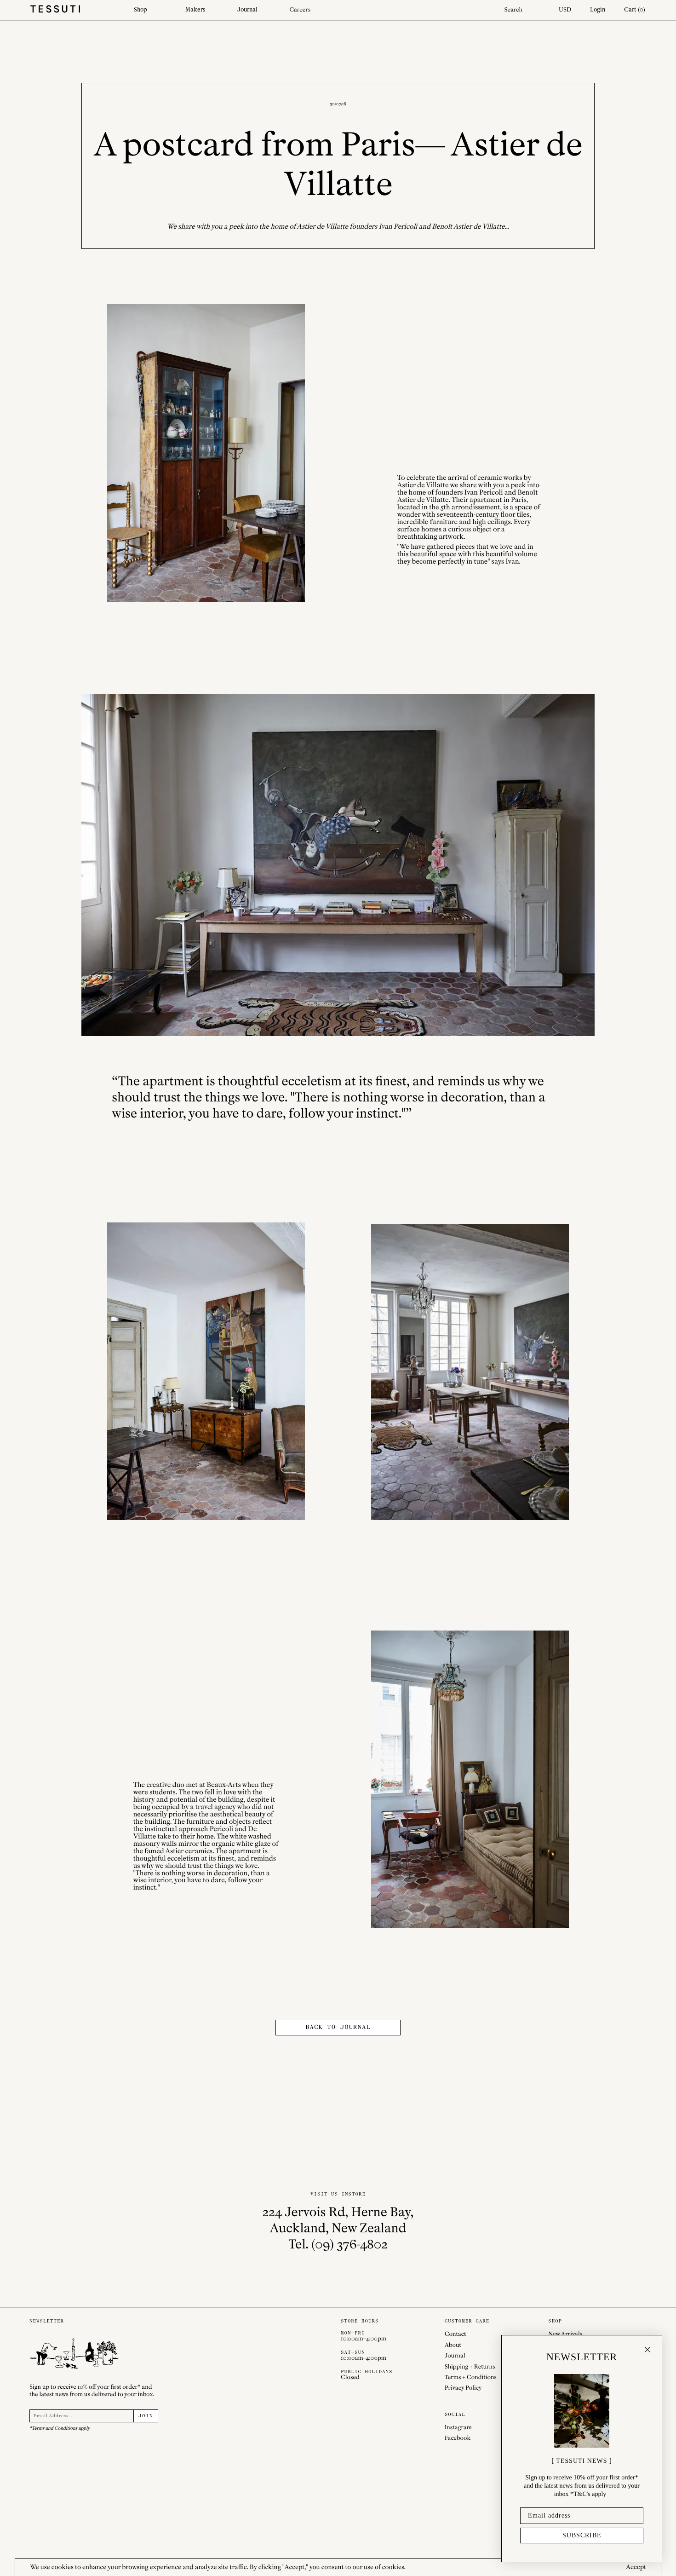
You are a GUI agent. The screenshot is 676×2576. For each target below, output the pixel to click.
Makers (195, 9)
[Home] (74, 10)
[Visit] (206, 453)
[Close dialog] (647, 2350)
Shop (140, 9)
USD (565, 9)
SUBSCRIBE (582, 2535)
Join (146, 2416)
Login (598, 9)
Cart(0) (635, 9)
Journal (247, 9)
